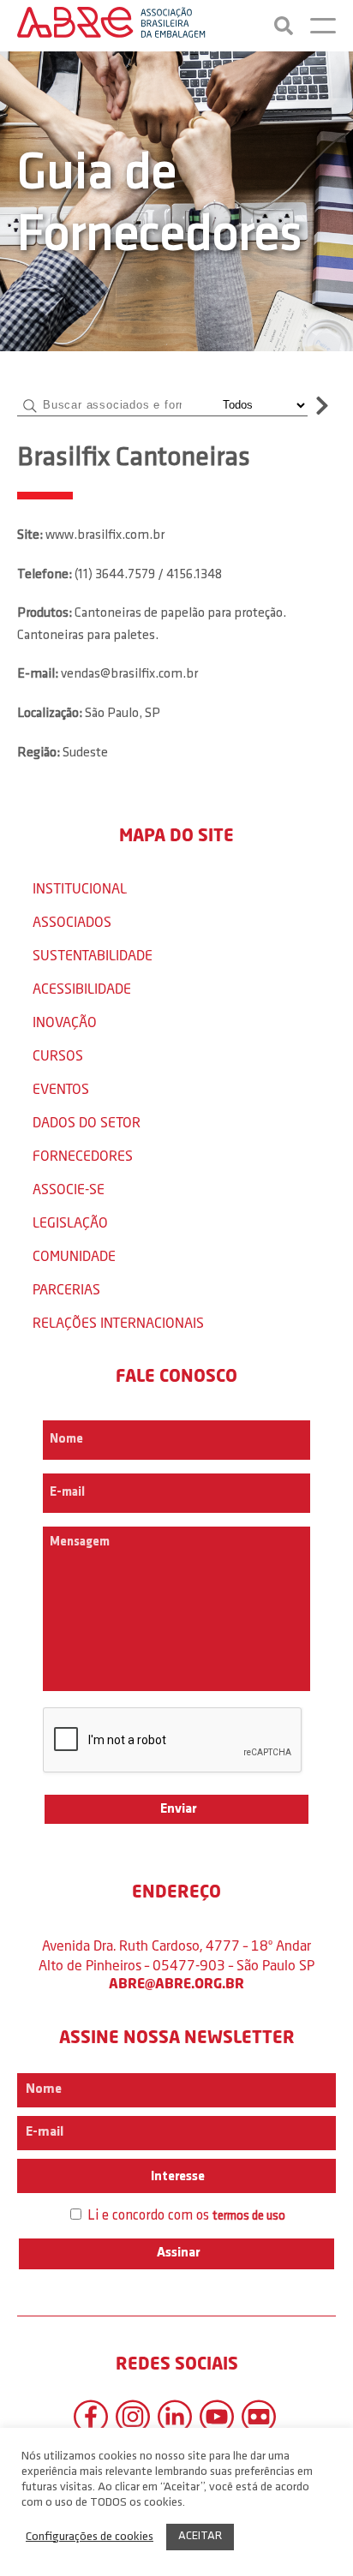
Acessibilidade (82, 988)
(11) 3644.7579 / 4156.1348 (148, 575)
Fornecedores (83, 1155)
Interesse (176, 2177)
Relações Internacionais (118, 1322)
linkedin (175, 2417)
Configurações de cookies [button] (90, 2537)
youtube (217, 2417)
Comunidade (74, 1255)
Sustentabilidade (93, 955)
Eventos (61, 1088)
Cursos (58, 1055)
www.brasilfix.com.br (105, 535)
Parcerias (66, 1289)
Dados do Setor (87, 1122)
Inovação (65, 1022)
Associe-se (69, 1189)
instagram (133, 2417)
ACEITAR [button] (200, 2536)
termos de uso (249, 2217)
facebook (91, 2417)
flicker (259, 2417)
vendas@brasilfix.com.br (129, 674)
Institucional (80, 888)
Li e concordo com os (185, 2216)
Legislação (70, 1222)
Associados (72, 921)
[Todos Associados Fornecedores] (262, 405)
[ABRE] (111, 26)
